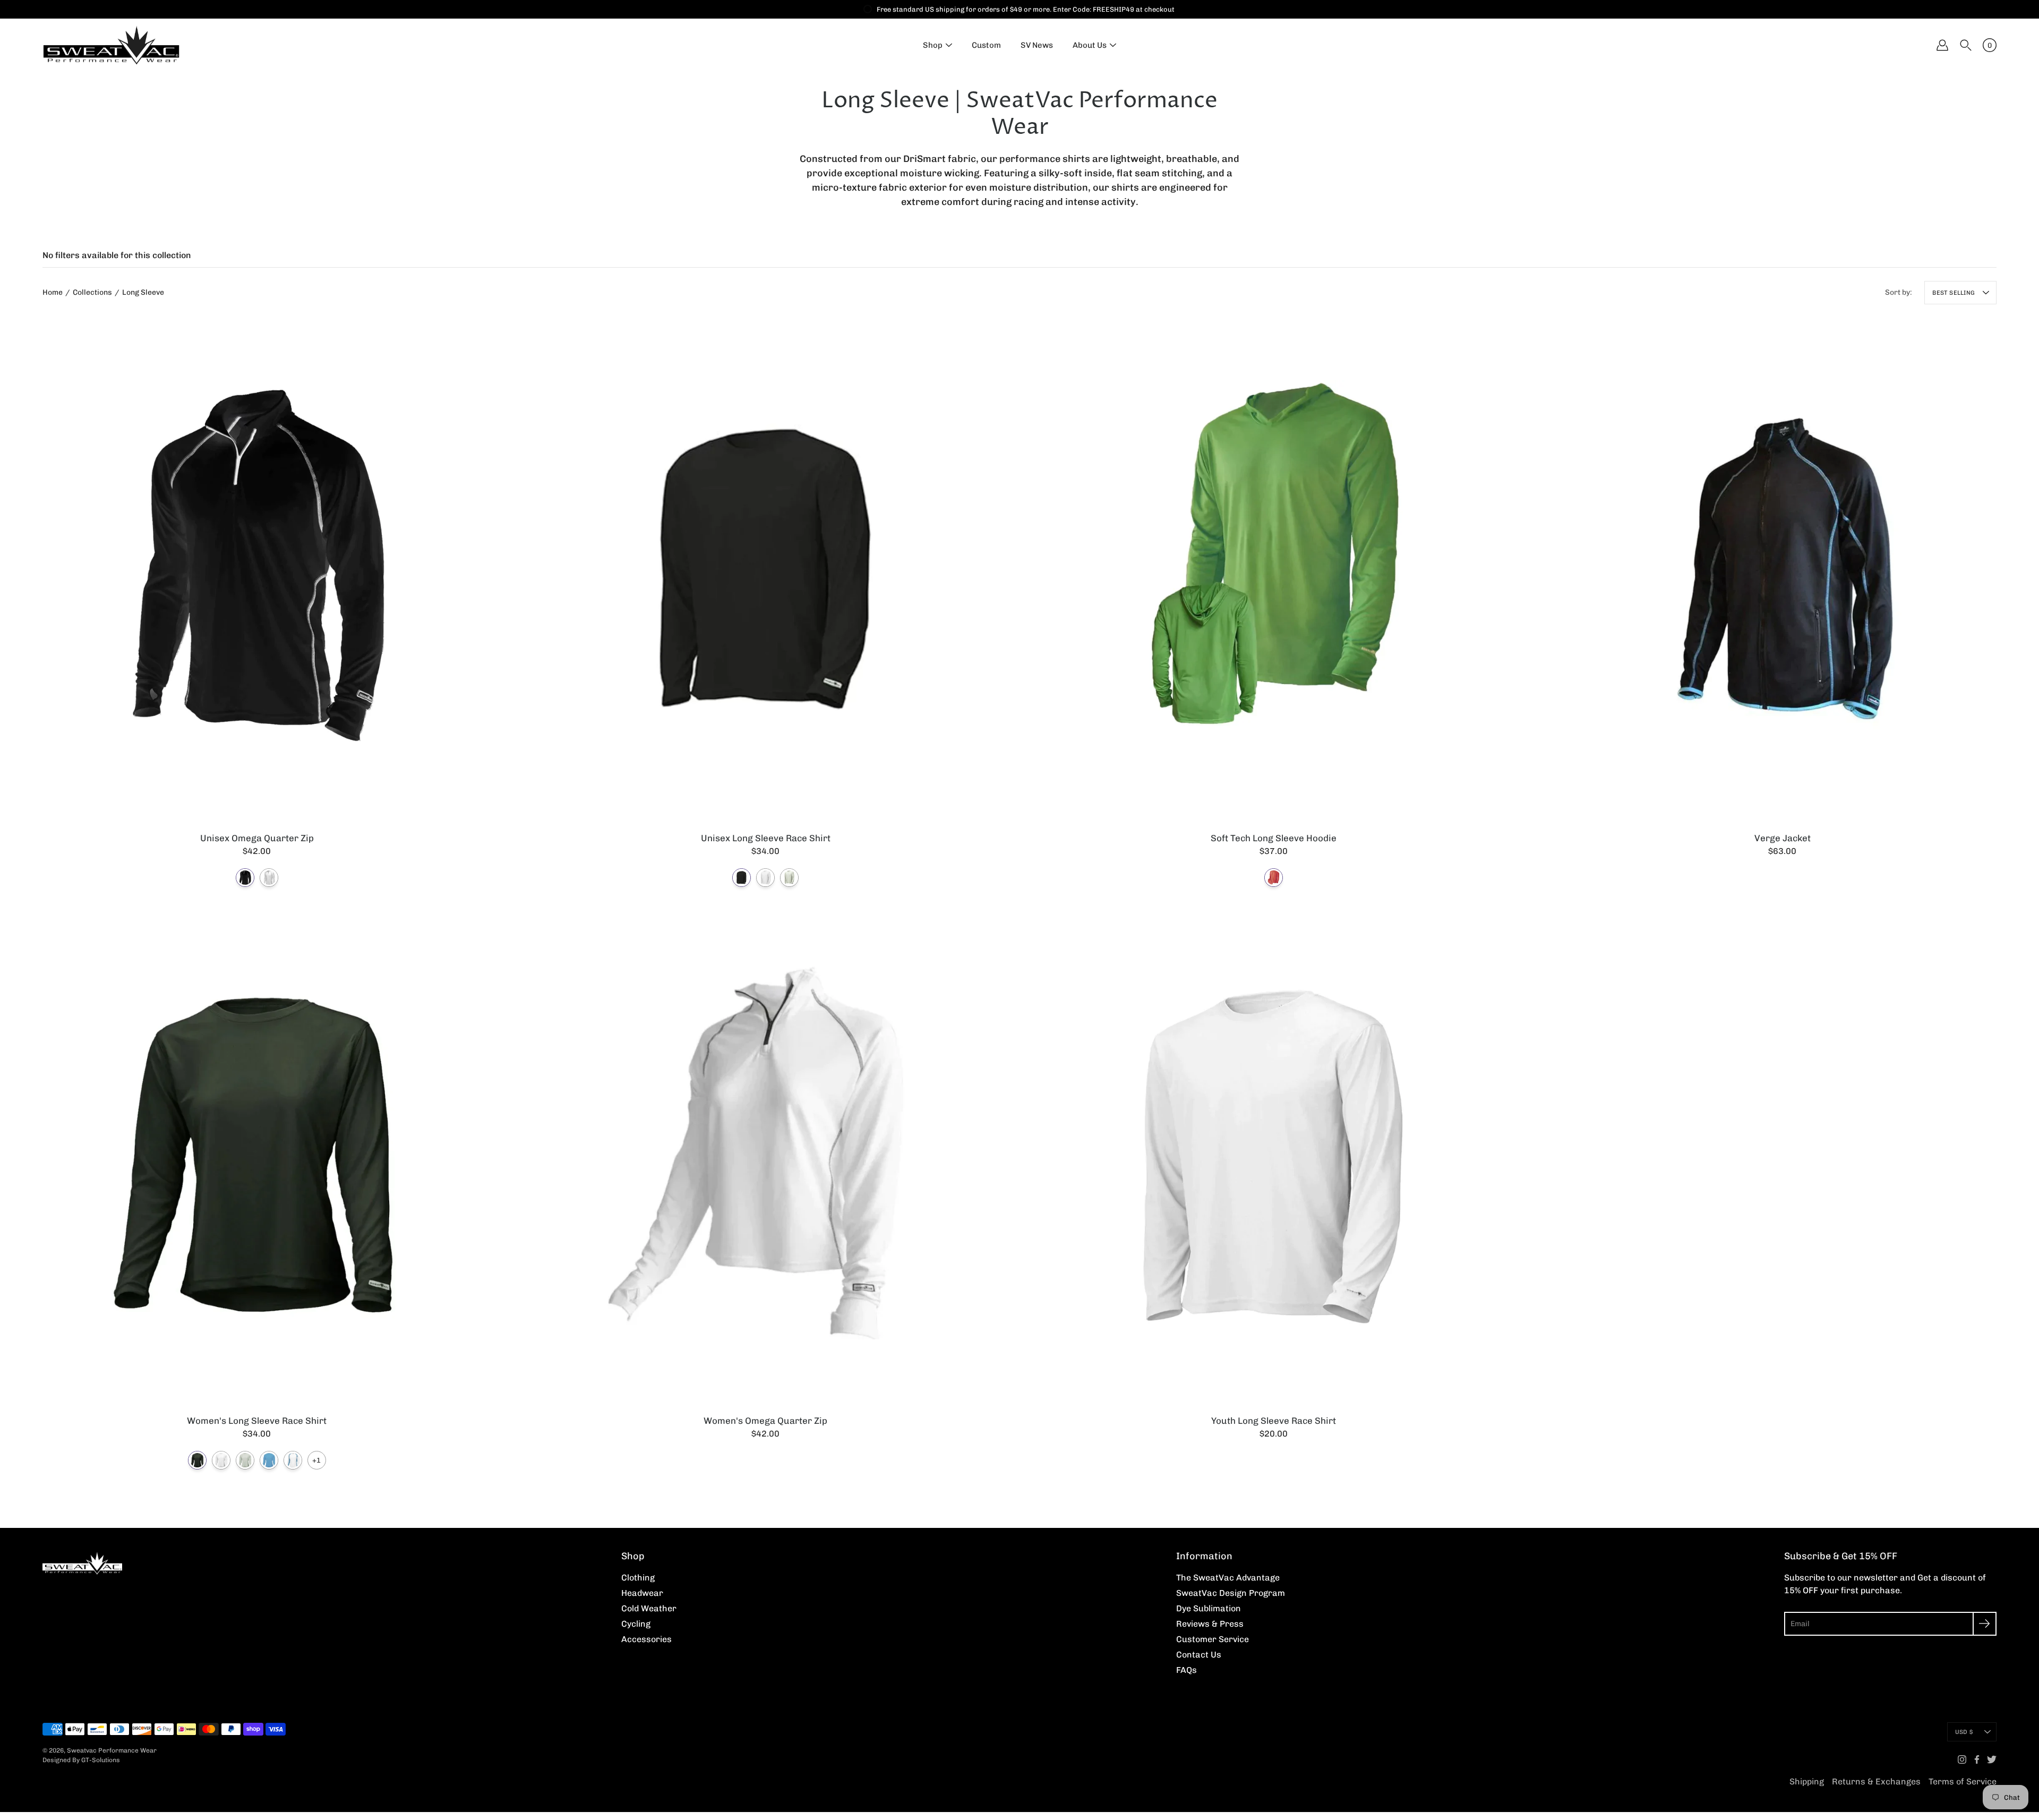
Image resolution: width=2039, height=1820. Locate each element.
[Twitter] (1992, 1759)
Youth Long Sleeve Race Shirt (1274, 1420)
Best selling (1954, 293)
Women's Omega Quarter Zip (765, 1420)
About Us (1090, 45)
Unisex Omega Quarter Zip (257, 838)
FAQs (1186, 1670)
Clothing (638, 1578)
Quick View (257, 569)
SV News (1037, 45)
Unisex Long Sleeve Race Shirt (765, 838)
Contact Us (1199, 1655)
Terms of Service (1963, 1781)
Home (53, 292)
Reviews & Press (1210, 1624)
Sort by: (1899, 292)
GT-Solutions (101, 1760)
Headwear (642, 1593)
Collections (92, 292)
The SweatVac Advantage (1228, 1578)
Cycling (636, 1624)
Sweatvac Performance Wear (112, 1750)
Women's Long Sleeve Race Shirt (257, 1420)
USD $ (1964, 1732)
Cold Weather (649, 1608)
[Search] (1966, 45)
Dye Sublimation (1209, 1608)
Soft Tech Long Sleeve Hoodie (1274, 838)
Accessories (646, 1639)
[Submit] (1985, 1624)
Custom (986, 45)
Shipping (1807, 1781)
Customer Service (1213, 1639)
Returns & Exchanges (1876, 1781)
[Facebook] (1977, 1759)
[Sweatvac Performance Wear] (112, 45)
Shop (933, 45)
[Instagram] (1962, 1759)
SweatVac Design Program (1231, 1593)
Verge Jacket (1782, 838)
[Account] (1942, 45)
